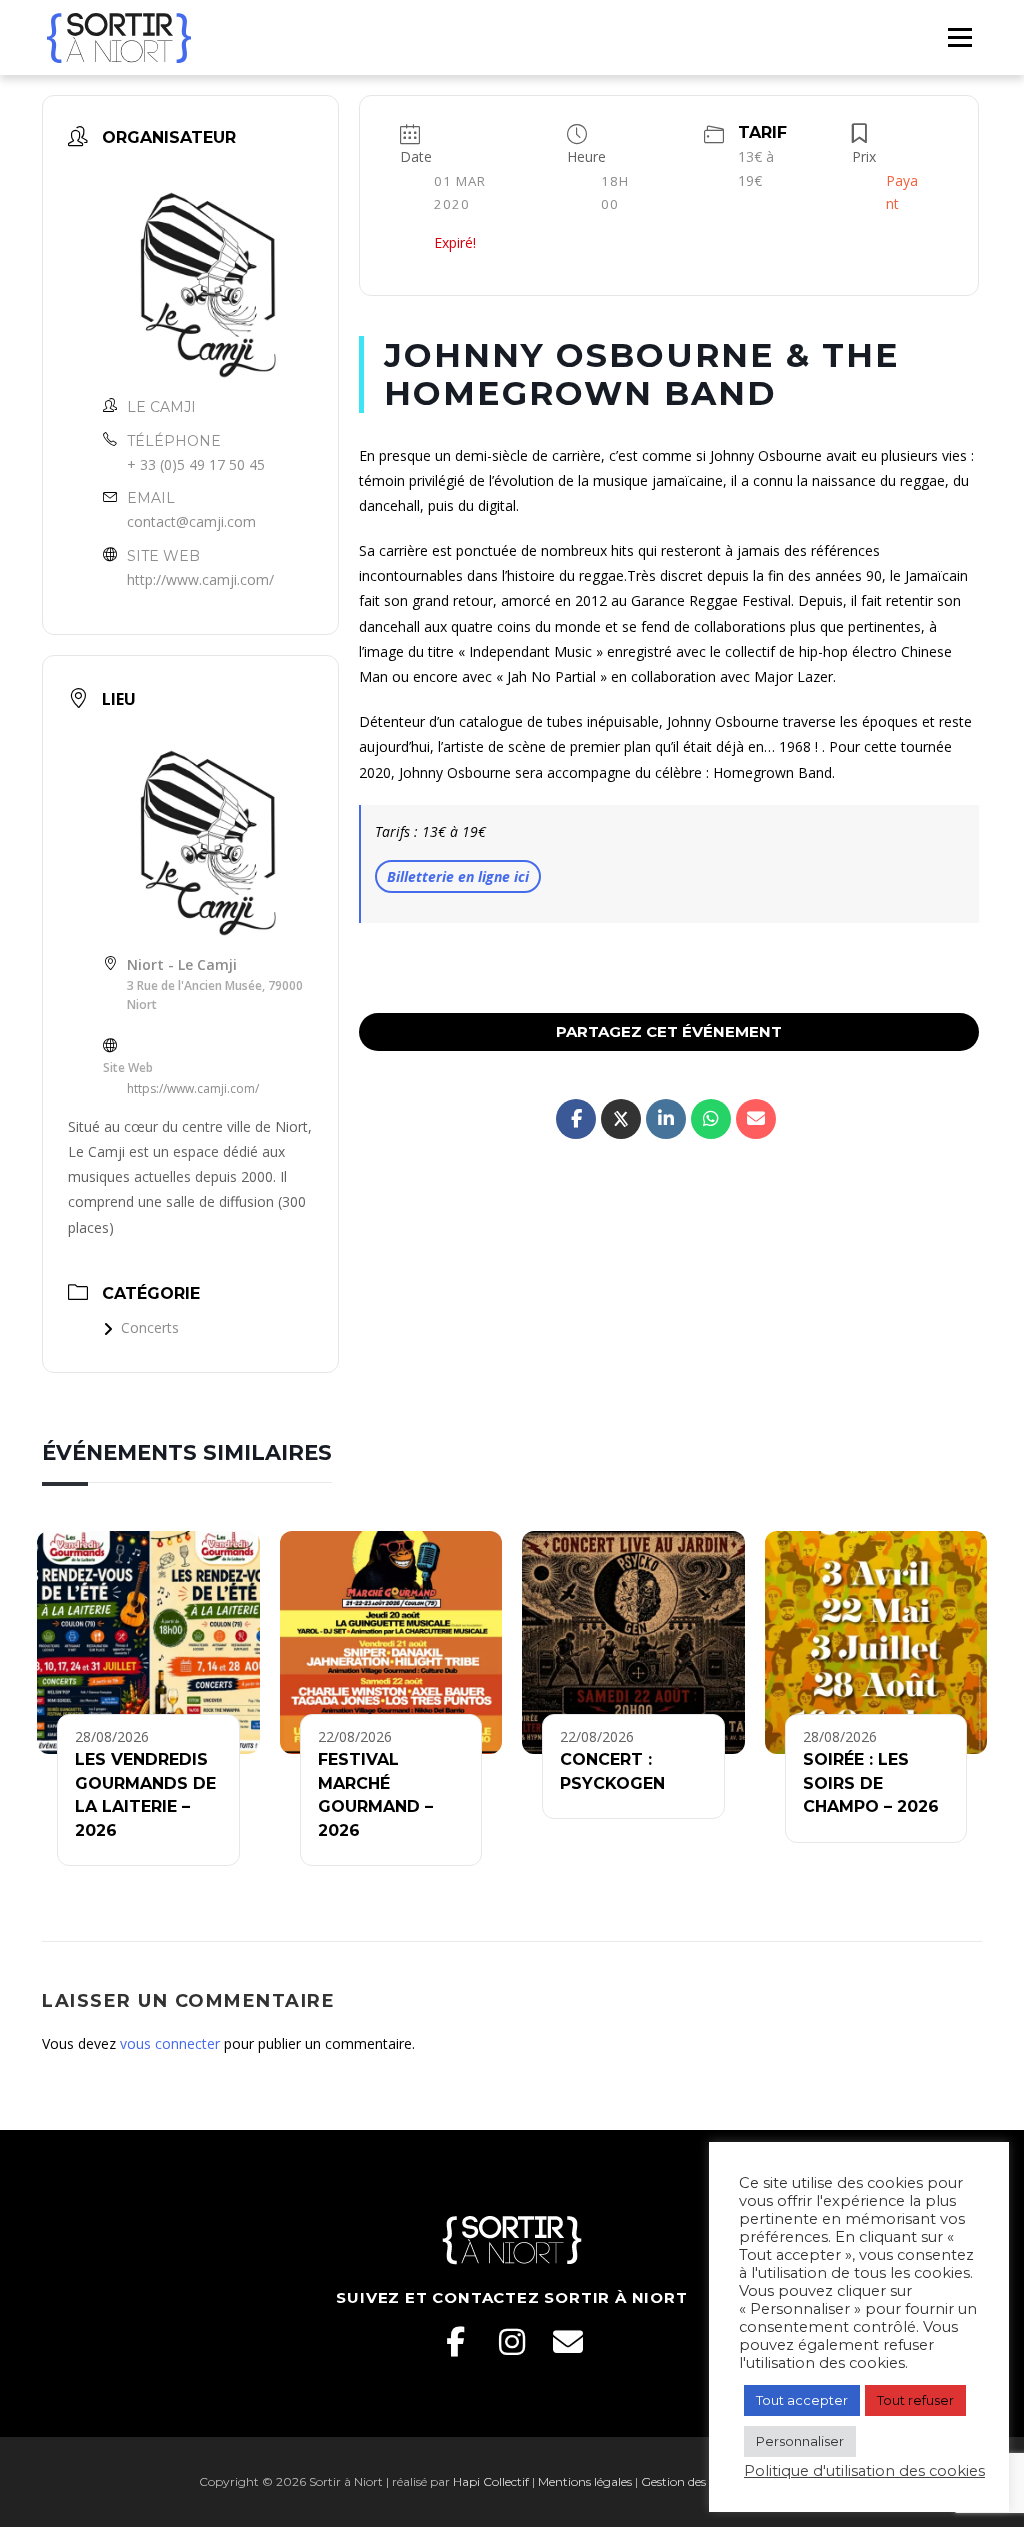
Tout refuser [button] (915, 2400)
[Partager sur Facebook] (576, 1119)
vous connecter (170, 2043)
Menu (959, 37)
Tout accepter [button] (802, 2400)
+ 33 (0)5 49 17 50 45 (196, 464)
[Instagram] (512, 2342)
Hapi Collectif (491, 2481)
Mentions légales (585, 2481)
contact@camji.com (191, 521)
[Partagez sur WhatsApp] (711, 1119)
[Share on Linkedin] (666, 1119)
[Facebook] (456, 2342)
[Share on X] (621, 1119)
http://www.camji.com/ (200, 579)
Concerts (150, 1327)
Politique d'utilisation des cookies (864, 2471)
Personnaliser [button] (800, 2441)
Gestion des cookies (695, 2481)
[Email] (568, 2342)
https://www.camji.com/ (193, 1088)
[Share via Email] (756, 1119)
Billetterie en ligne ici (458, 876)
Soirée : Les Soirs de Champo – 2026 (871, 1783)
